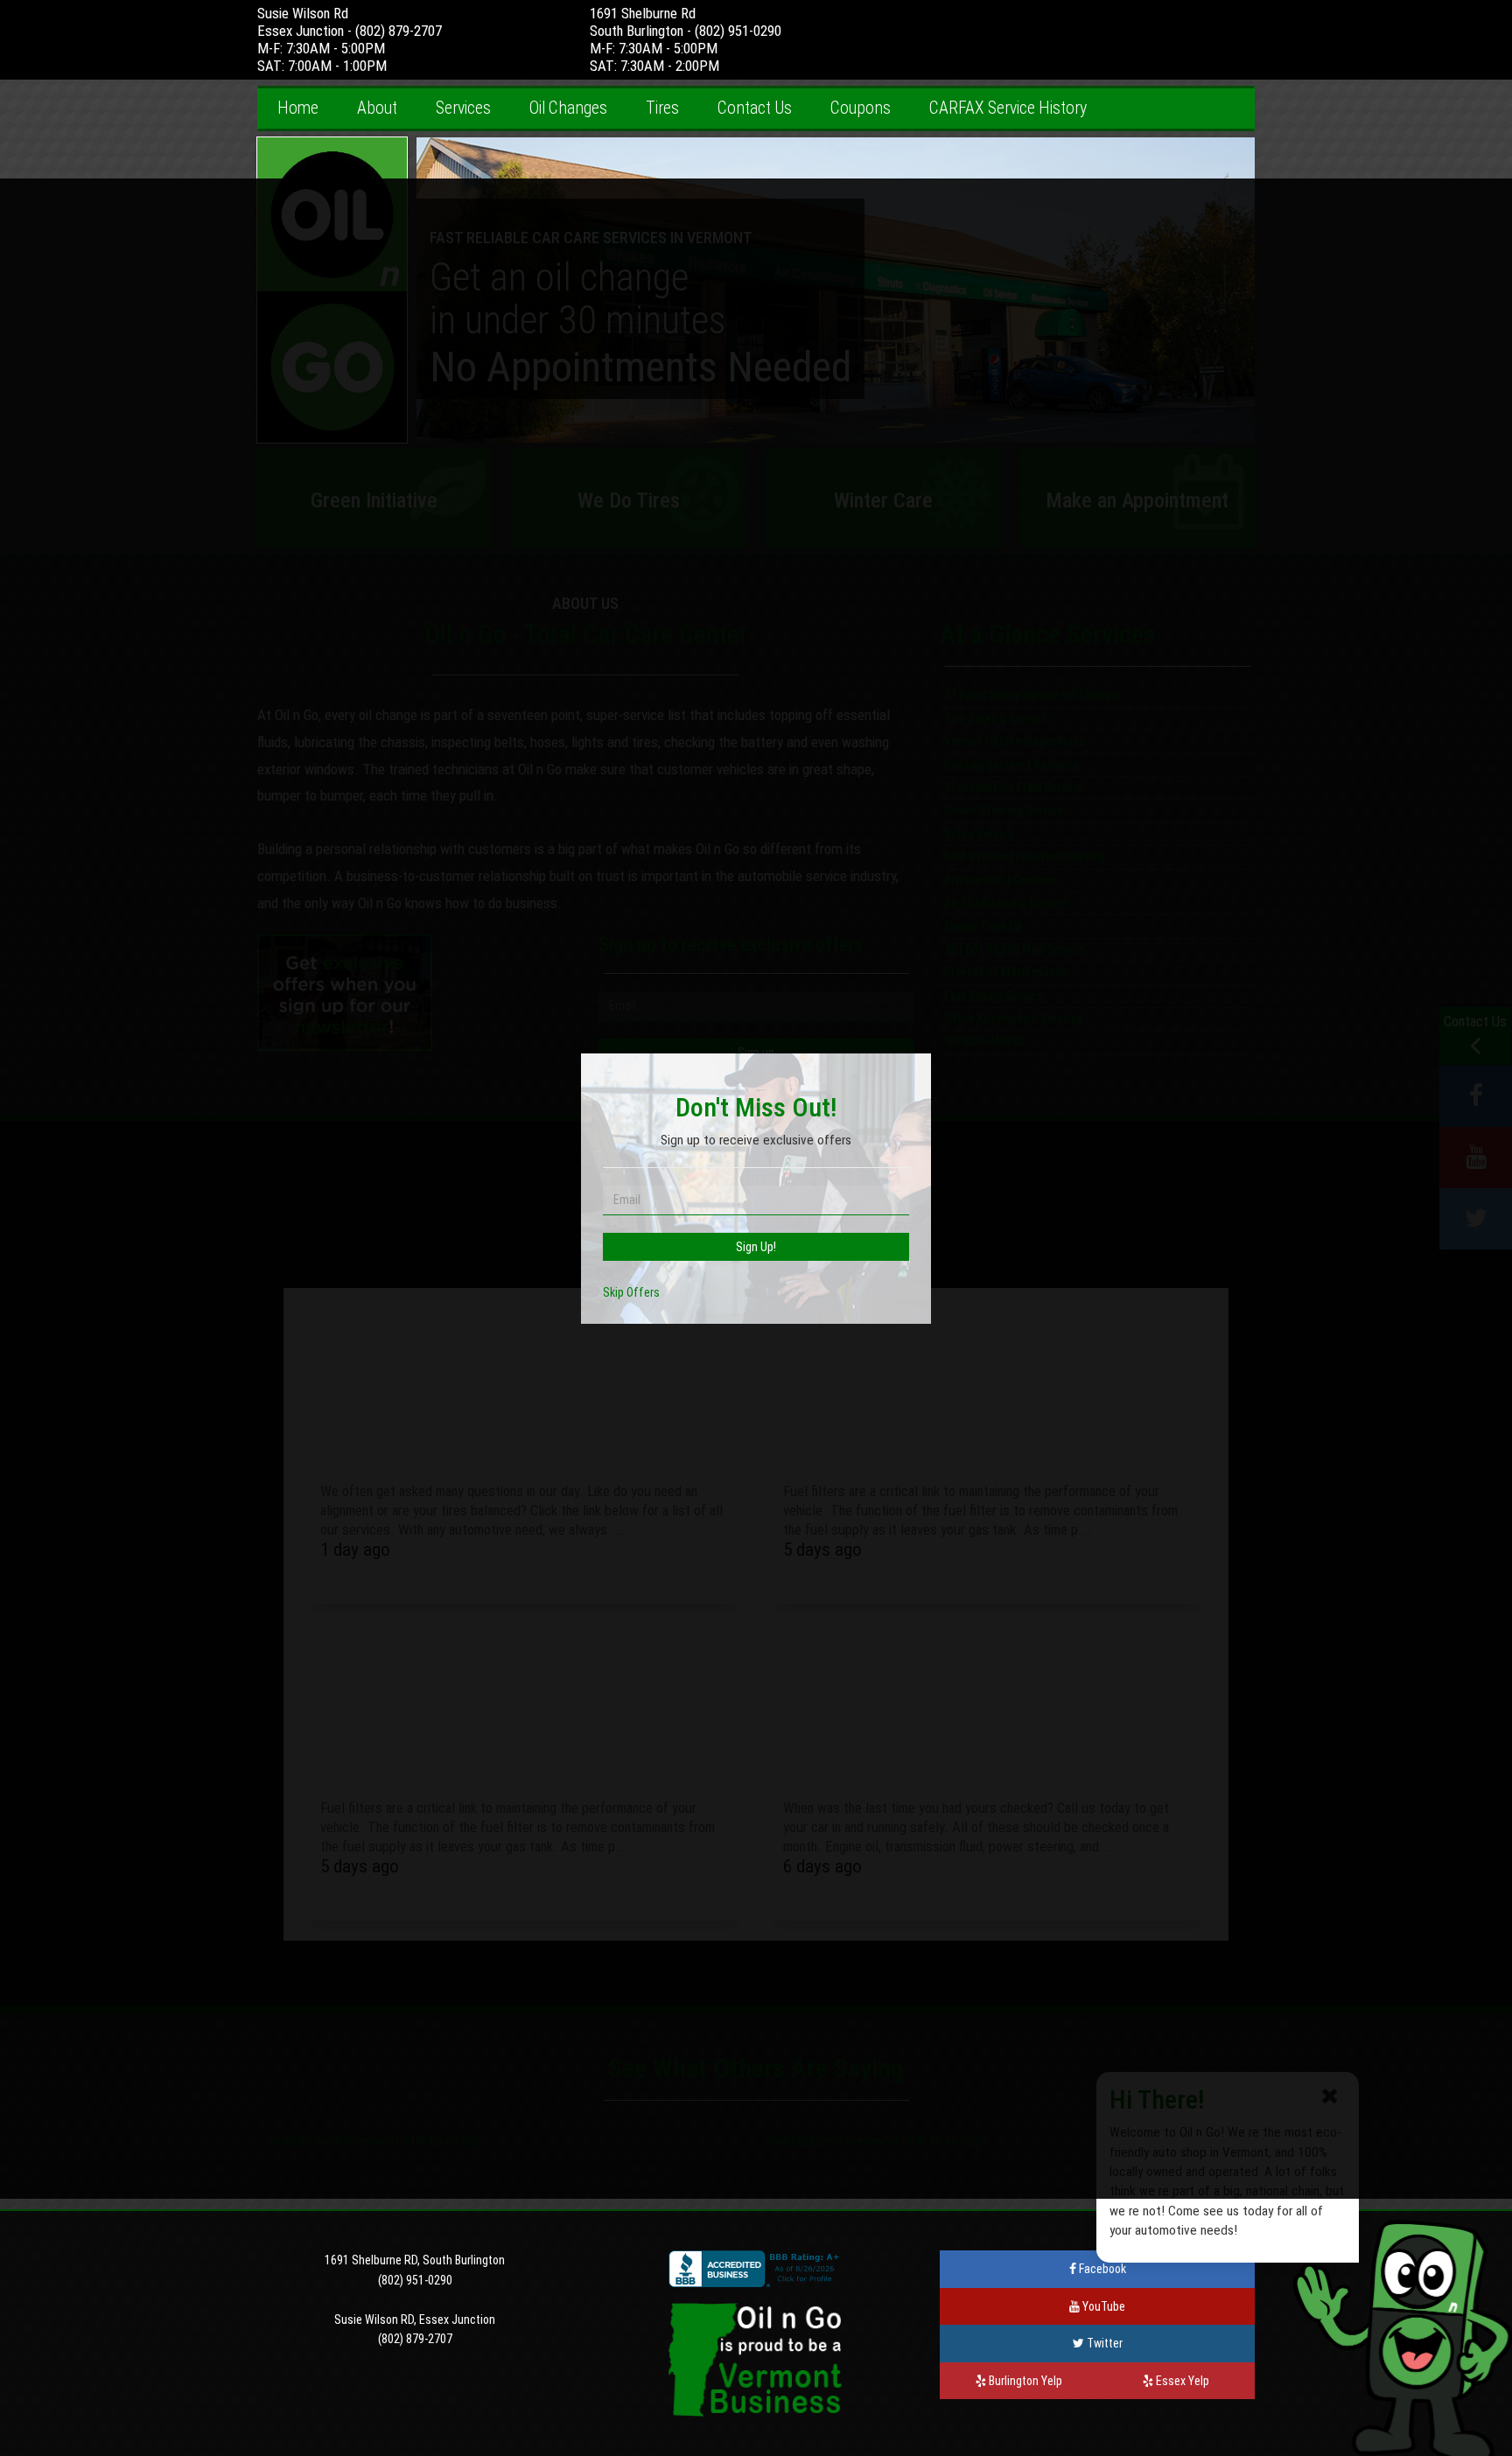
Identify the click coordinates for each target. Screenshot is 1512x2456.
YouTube (1102, 2306)
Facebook (1101, 2269)
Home (298, 108)
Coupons (861, 108)
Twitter (1103, 2343)
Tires (662, 108)
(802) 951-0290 (738, 31)
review (370, 2141)
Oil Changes (568, 108)
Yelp (471, 2141)
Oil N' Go (423, 2141)
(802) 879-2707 (399, 31)
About (377, 108)
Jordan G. (321, 2141)
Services (463, 108)
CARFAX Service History (1008, 108)
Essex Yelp (1181, 2381)
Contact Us (755, 108)
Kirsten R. (820, 2141)
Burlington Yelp (1024, 2381)
